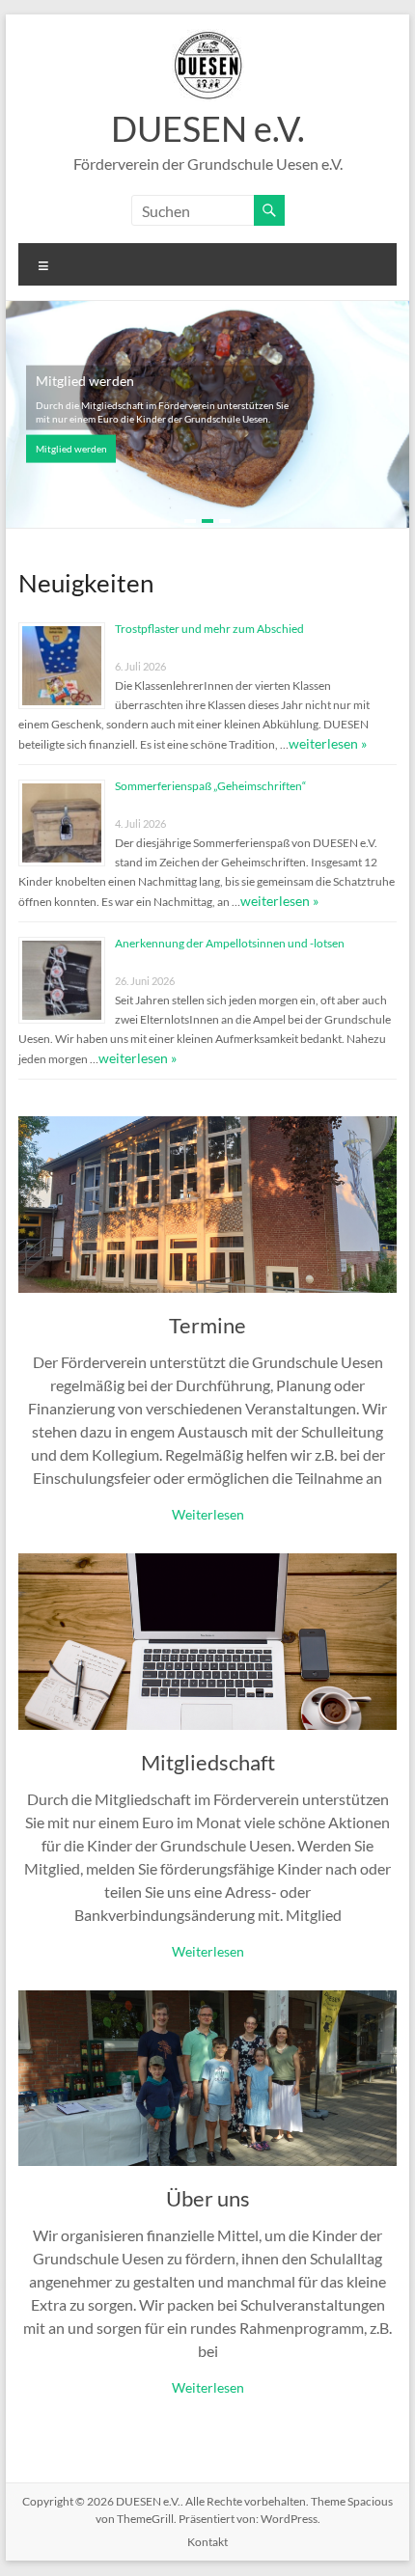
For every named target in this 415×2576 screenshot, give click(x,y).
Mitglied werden (71, 449)
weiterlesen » (328, 743)
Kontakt (207, 2542)
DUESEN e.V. (208, 128)
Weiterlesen (208, 1514)
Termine (207, 1325)
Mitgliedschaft (208, 1762)
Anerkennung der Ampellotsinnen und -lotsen (230, 943)
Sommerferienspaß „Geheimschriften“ (210, 786)
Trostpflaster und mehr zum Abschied (209, 629)
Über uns (208, 2198)
